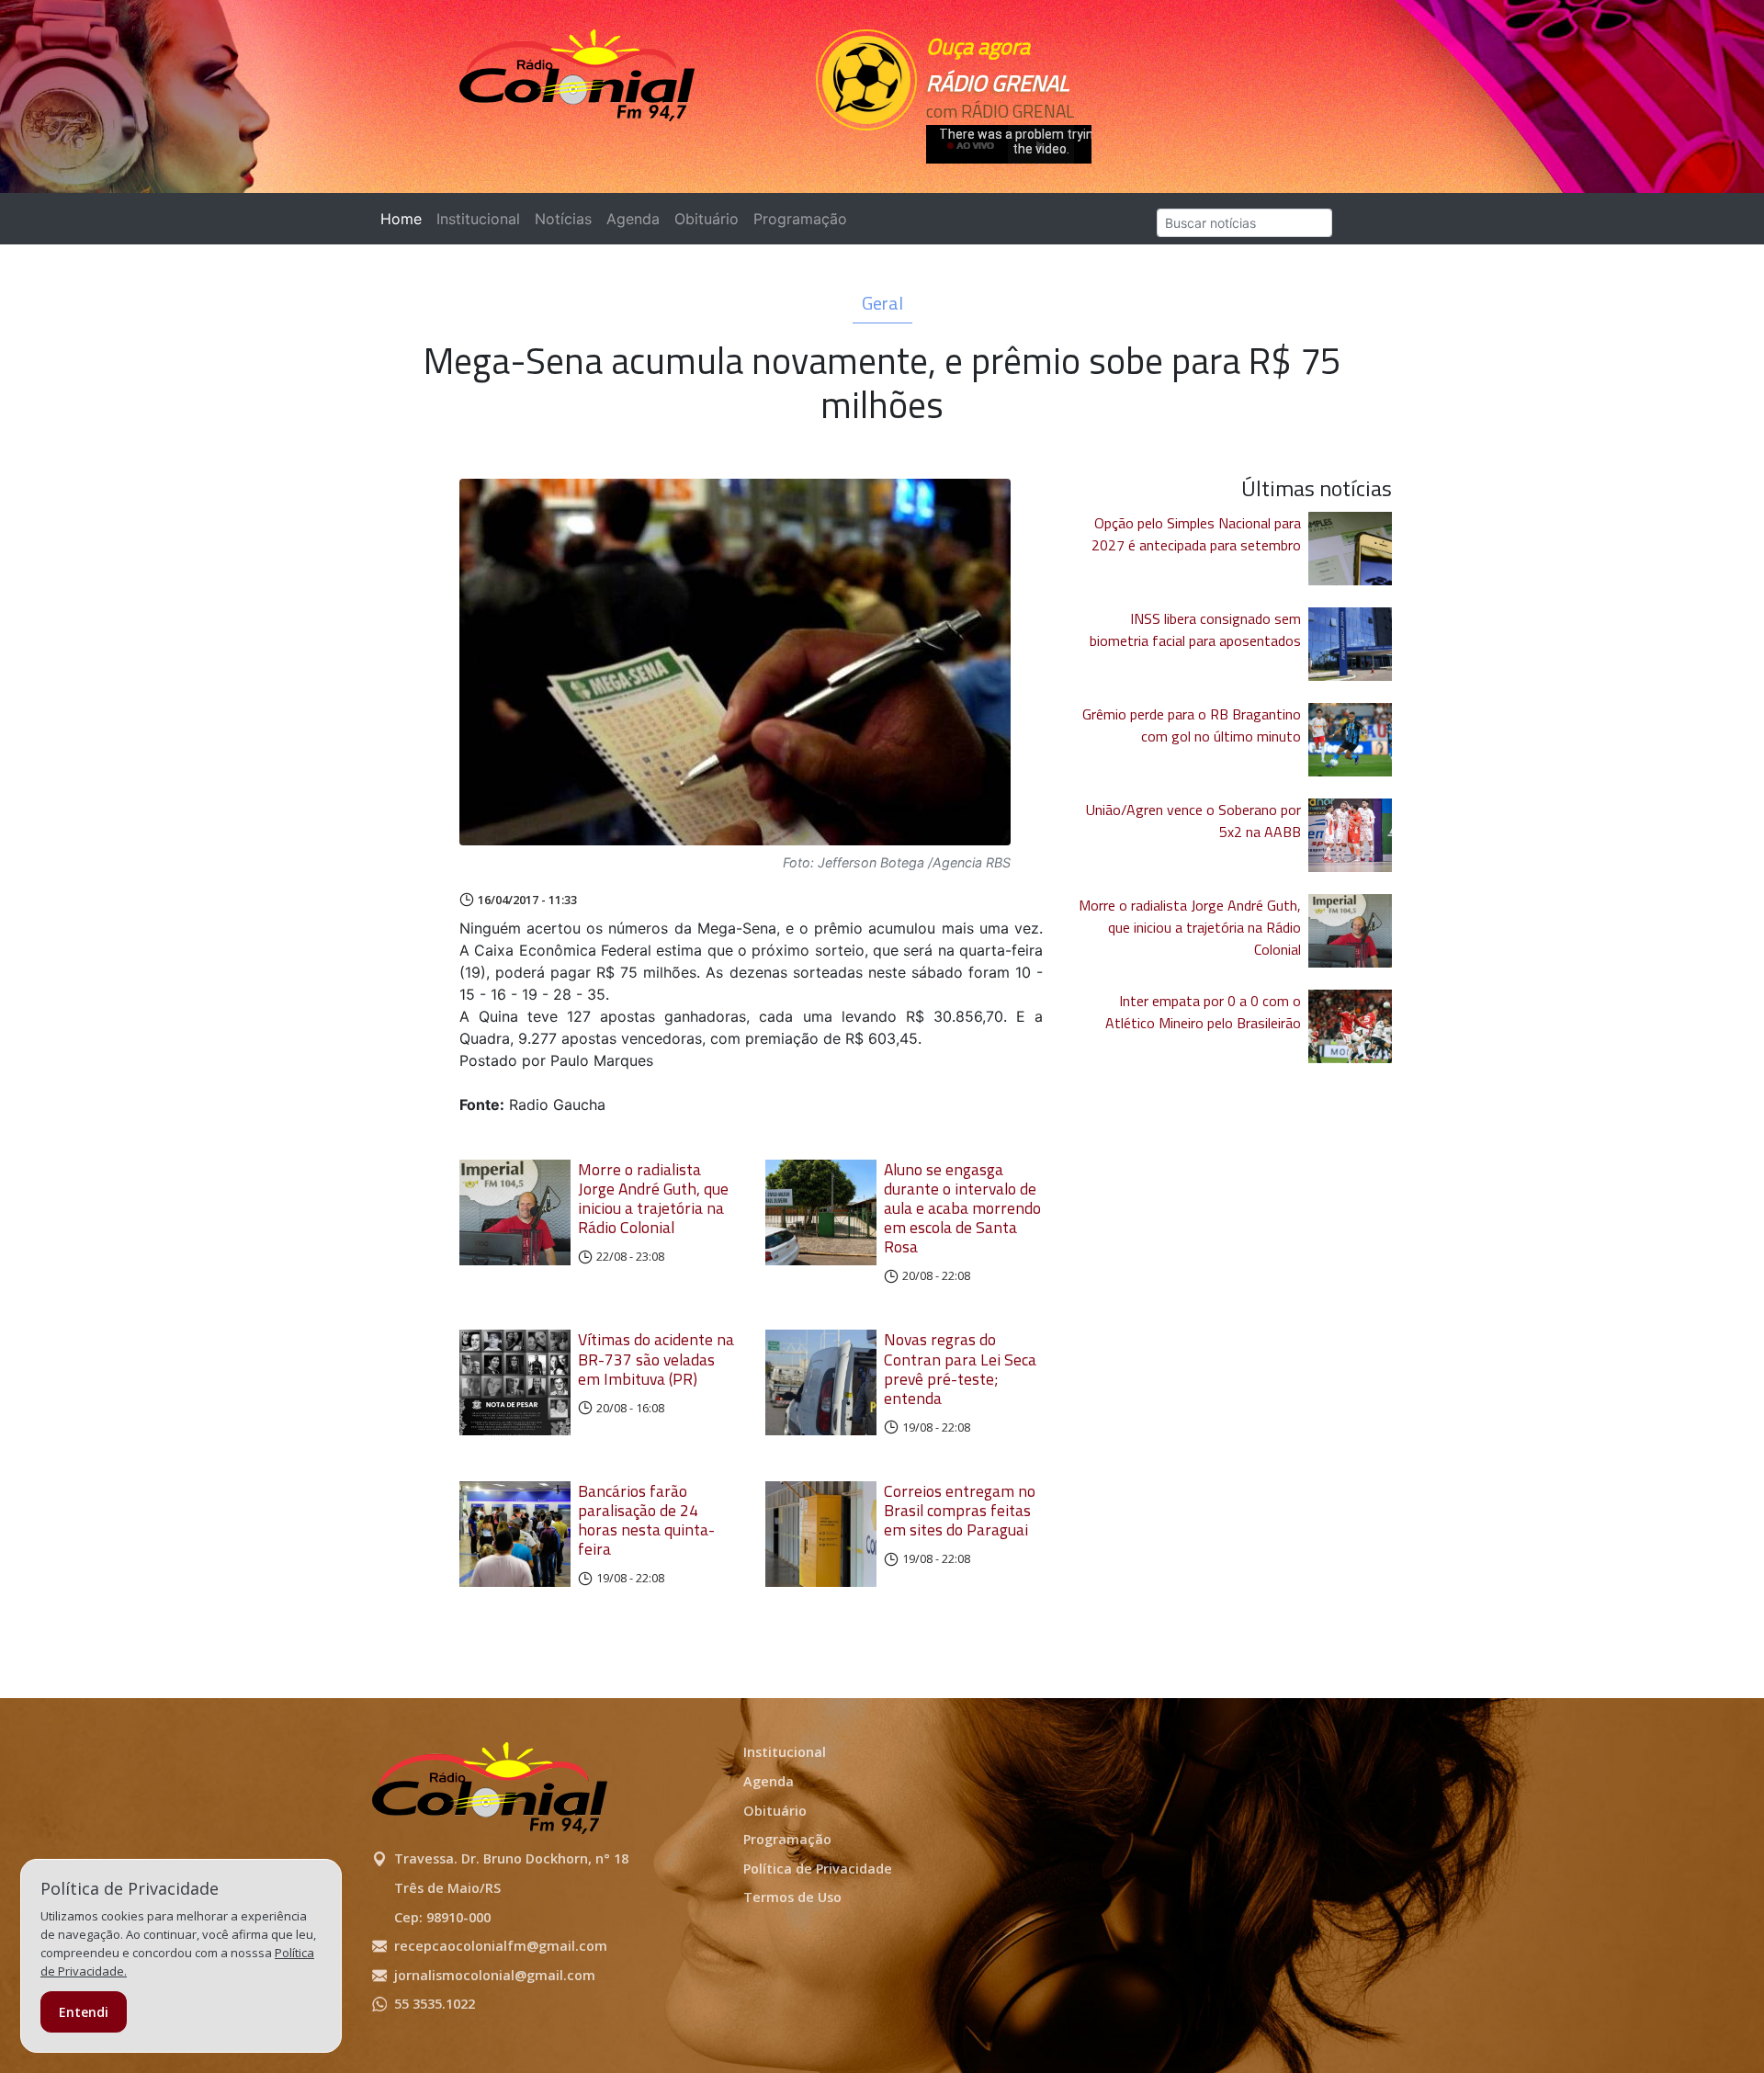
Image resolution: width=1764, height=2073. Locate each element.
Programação (800, 219)
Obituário (707, 219)
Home (405, 219)
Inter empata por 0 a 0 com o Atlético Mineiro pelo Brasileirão (1203, 1012)
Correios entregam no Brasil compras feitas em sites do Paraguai (960, 1510)
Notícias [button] (563, 219)
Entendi (84, 2012)
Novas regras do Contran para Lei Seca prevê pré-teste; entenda (960, 1368)
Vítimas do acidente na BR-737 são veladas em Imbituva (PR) (656, 1359)
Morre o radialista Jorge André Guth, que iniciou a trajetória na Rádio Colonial (653, 1198)
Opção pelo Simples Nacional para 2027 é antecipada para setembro (1196, 534)
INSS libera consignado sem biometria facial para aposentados (1195, 629)
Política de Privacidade (818, 1869)
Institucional (478, 219)
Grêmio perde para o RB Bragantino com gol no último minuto (1192, 725)
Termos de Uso (792, 1897)
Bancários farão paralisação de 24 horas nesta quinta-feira (646, 1520)
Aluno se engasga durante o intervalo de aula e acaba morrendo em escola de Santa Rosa (962, 1208)
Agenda (633, 219)
